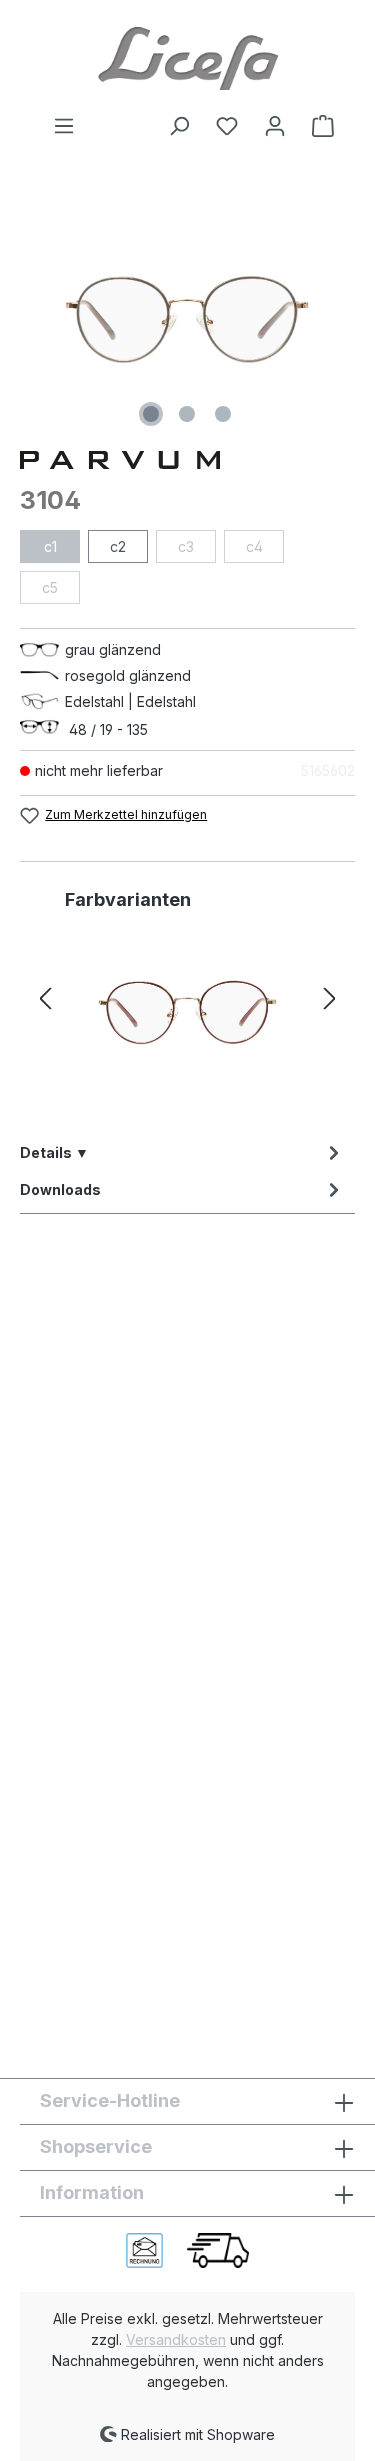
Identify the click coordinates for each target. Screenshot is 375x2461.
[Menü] (64, 126)
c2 (118, 546)
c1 (50, 546)
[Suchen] (179, 126)
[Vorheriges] (45, 999)
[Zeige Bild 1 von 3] (151, 414)
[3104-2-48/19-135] (187, 1013)
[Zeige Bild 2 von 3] (187, 414)
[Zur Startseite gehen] (187, 57)
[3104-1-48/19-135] (187, 319)
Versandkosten (176, 2339)
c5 (50, 587)
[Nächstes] (330, 999)
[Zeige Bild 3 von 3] (223, 414)
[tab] (182, 1152)
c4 (254, 546)
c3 (186, 546)
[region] (187, 319)
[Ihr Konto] (275, 126)
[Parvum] (187, 458)
